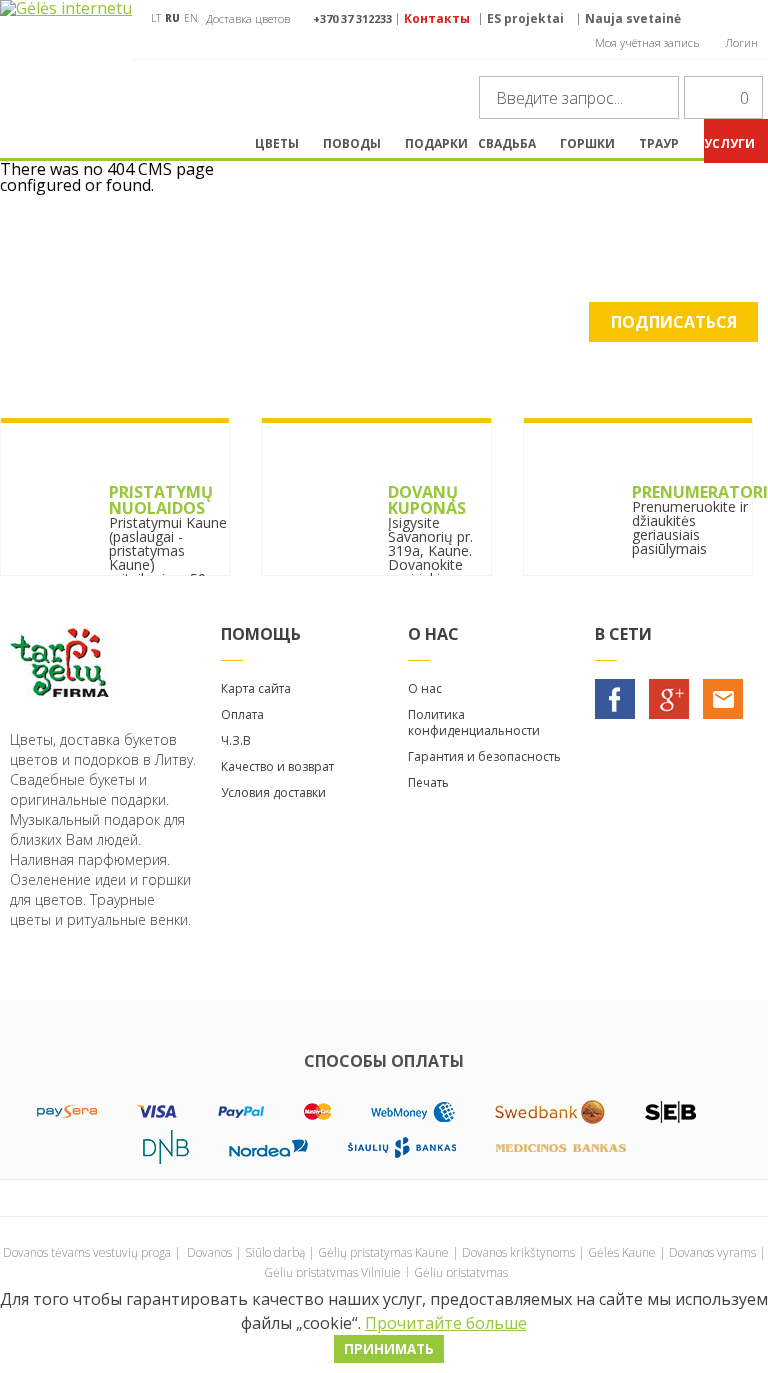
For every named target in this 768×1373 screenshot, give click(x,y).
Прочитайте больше (446, 1323)
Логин (741, 42)
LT (156, 18)
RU (172, 18)
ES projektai (525, 19)
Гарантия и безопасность (484, 756)
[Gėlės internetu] (66, 57)
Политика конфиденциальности (474, 722)
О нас (425, 688)
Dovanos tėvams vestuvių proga (87, 1252)
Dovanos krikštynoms (518, 1252)
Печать (428, 782)
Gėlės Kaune (622, 1252)
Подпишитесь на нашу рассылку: (384, 276)
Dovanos (209, 1252)
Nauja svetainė (633, 19)
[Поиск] (658, 98)
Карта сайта (256, 688)
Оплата (242, 714)
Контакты (437, 19)
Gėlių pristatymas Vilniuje (332, 1272)
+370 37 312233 (352, 18)
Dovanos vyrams (712, 1252)
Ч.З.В (236, 740)
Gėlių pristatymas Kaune (383, 1252)
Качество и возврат (277, 766)
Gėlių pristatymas (461, 1272)
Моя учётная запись (647, 42)
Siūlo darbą (275, 1252)
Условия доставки (273, 792)
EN (191, 18)
